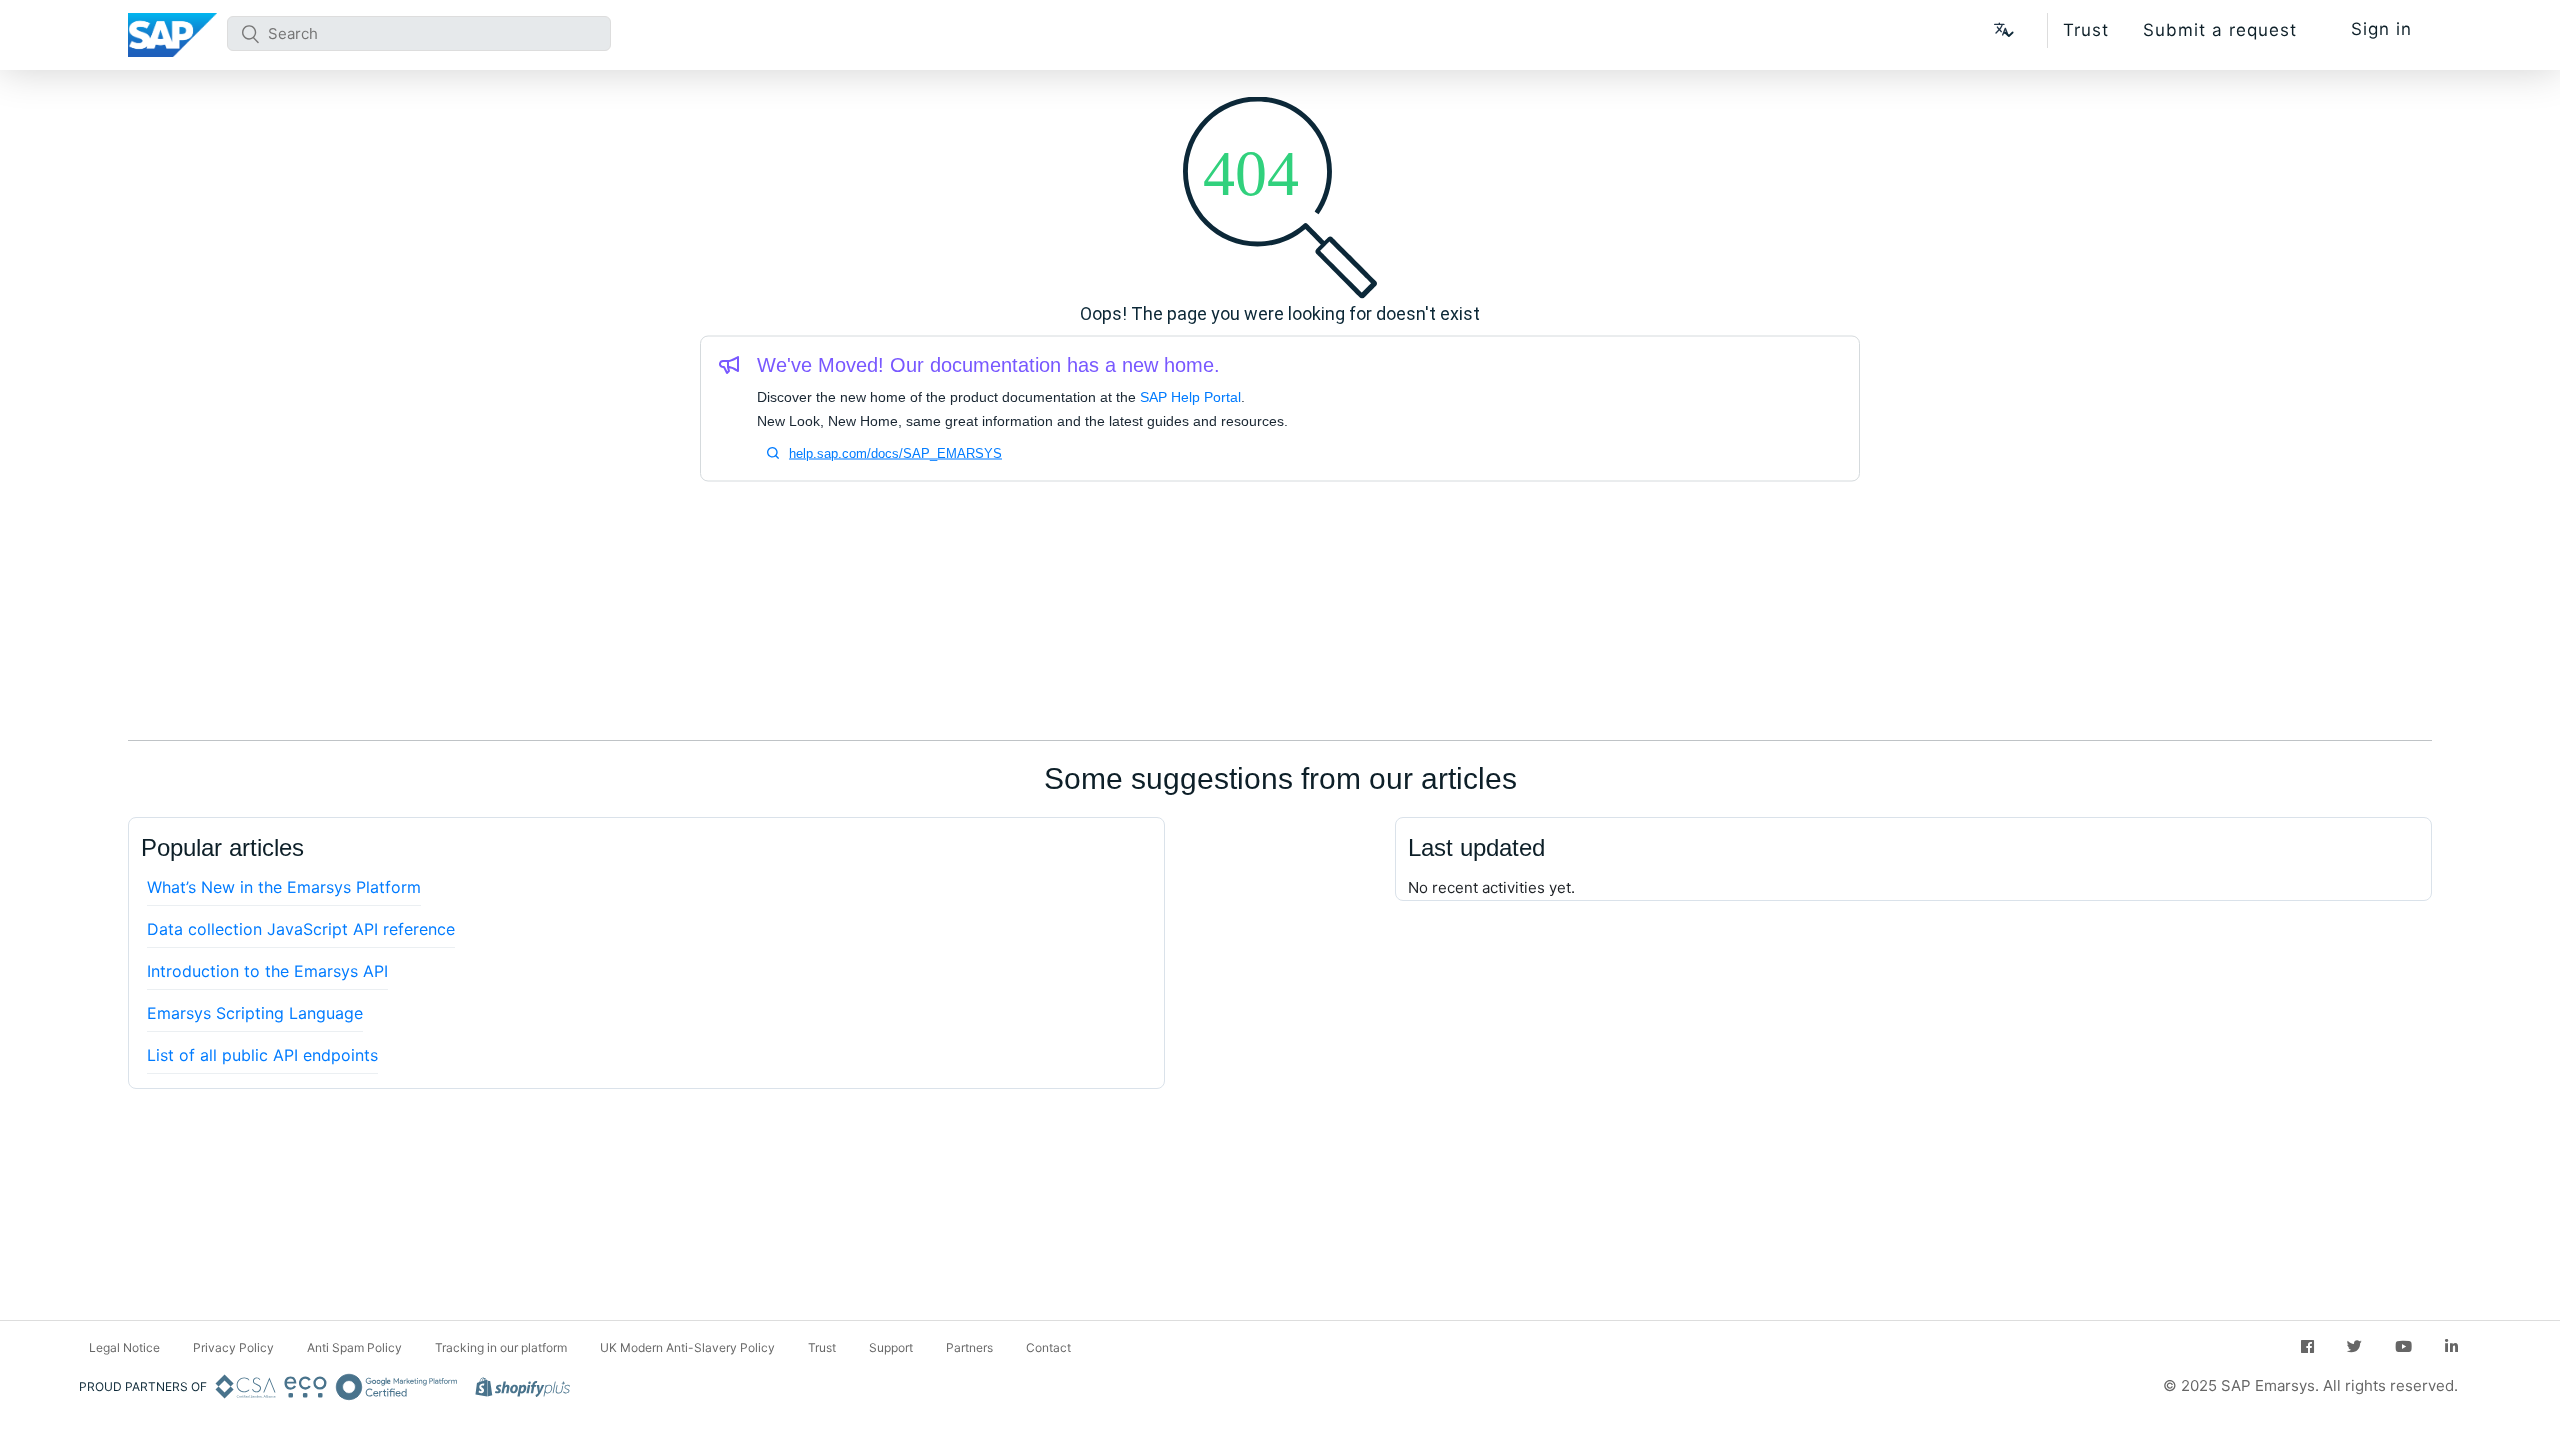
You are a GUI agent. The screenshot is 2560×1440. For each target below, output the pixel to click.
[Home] (172, 35)
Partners (969, 1347)
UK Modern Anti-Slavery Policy (687, 1347)
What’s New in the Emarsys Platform (284, 887)
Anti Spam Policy (354, 1347)
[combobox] (419, 33)
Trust (2086, 30)
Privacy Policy (233, 1347)
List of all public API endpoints (262, 1055)
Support (891, 1347)
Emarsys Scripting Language (255, 1013)
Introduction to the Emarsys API (267, 971)
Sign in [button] (2381, 29)
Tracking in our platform (501, 1347)
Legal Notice (124, 1347)
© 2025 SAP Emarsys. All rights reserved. (2310, 1385)
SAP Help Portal (1190, 397)
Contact (1048, 1347)
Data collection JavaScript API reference (301, 929)
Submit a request (2220, 30)
